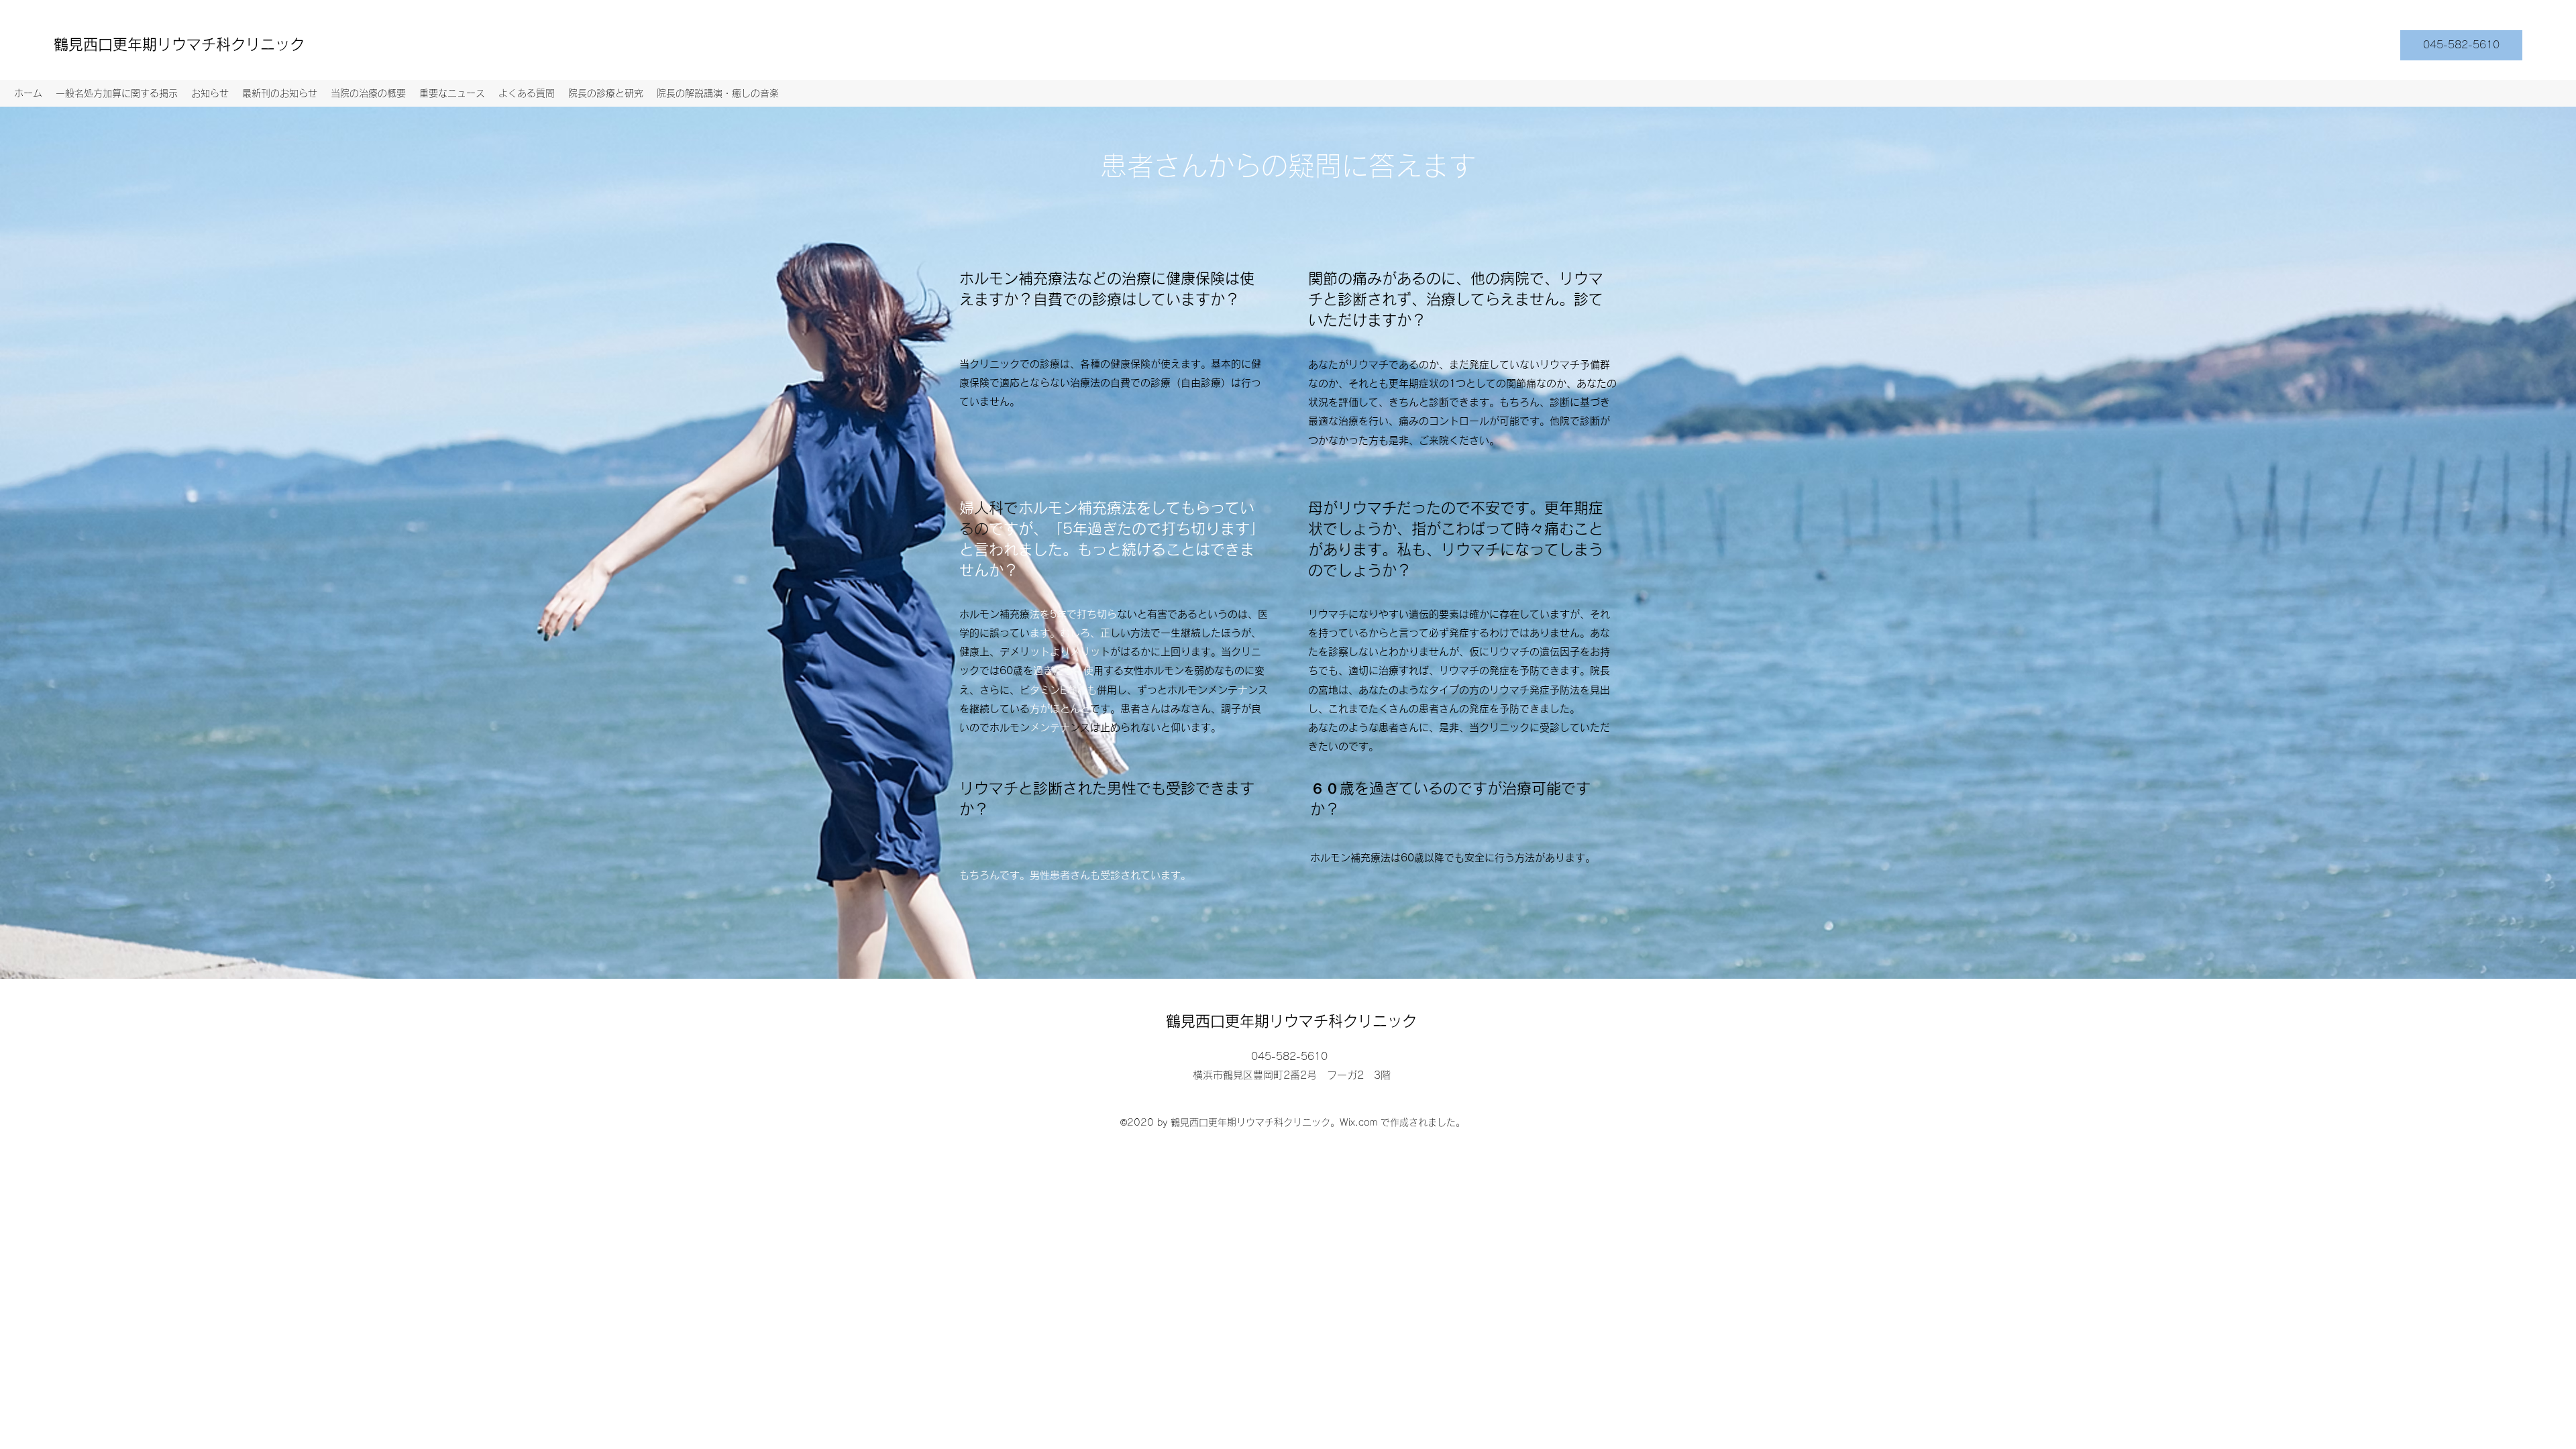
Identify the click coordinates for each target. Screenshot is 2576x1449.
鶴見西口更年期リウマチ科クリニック (179, 44)
